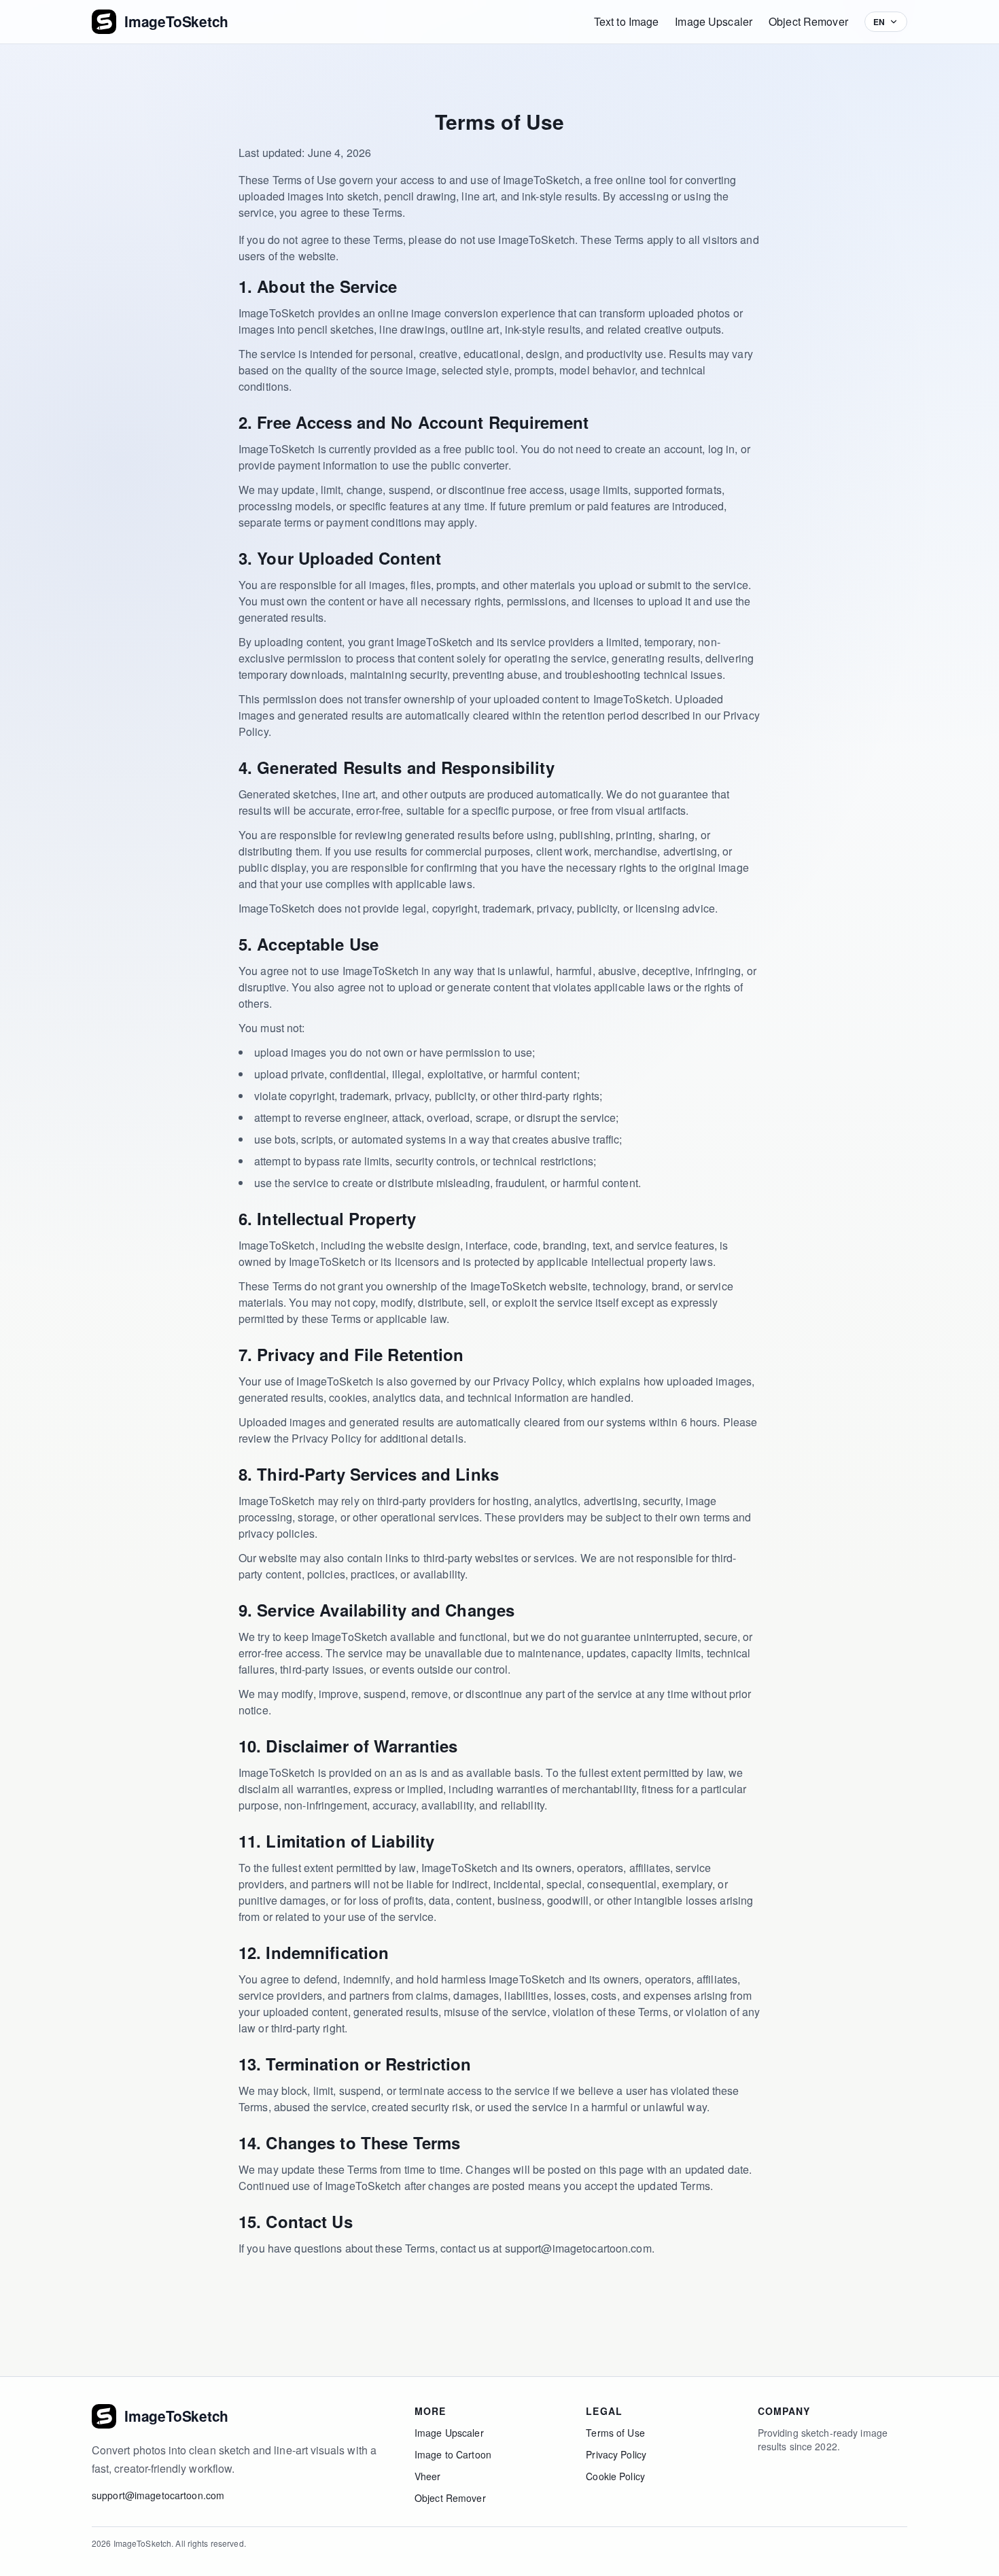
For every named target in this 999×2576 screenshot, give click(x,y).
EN (879, 22)
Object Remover (808, 21)
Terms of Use (615, 2433)
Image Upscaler (714, 21)
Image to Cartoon (453, 2454)
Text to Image (627, 21)
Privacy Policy (616, 2454)
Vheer (428, 2476)
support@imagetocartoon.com (158, 2495)
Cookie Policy (615, 2476)
